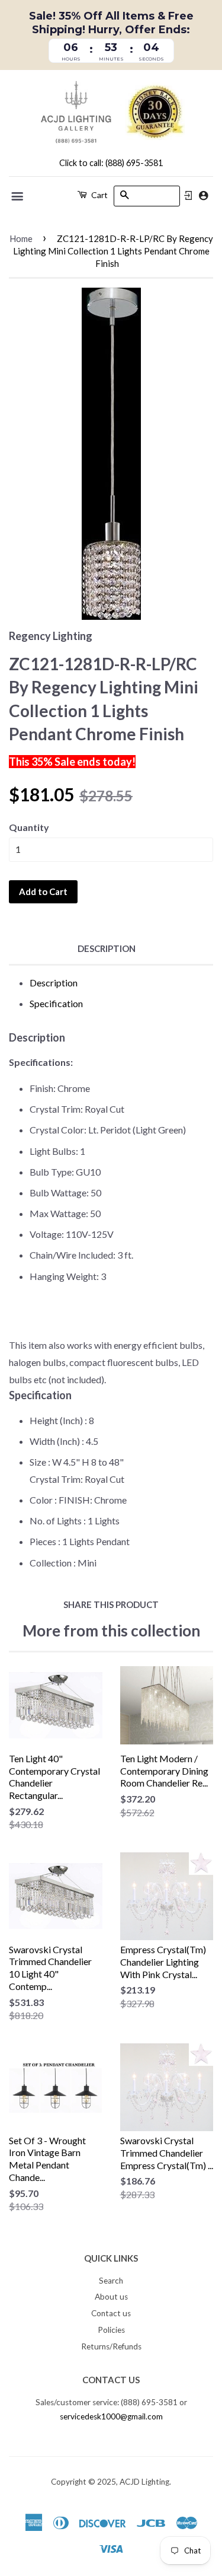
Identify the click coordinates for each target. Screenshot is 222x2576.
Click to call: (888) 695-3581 (111, 163)
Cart (99, 195)
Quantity (29, 827)
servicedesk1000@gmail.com (111, 2416)
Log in (188, 196)
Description (107, 948)
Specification (56, 1003)
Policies (111, 2330)
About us (111, 2297)
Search (111, 2281)
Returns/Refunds (111, 2346)
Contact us (111, 2313)
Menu (18, 196)
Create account (203, 195)
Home (21, 238)
